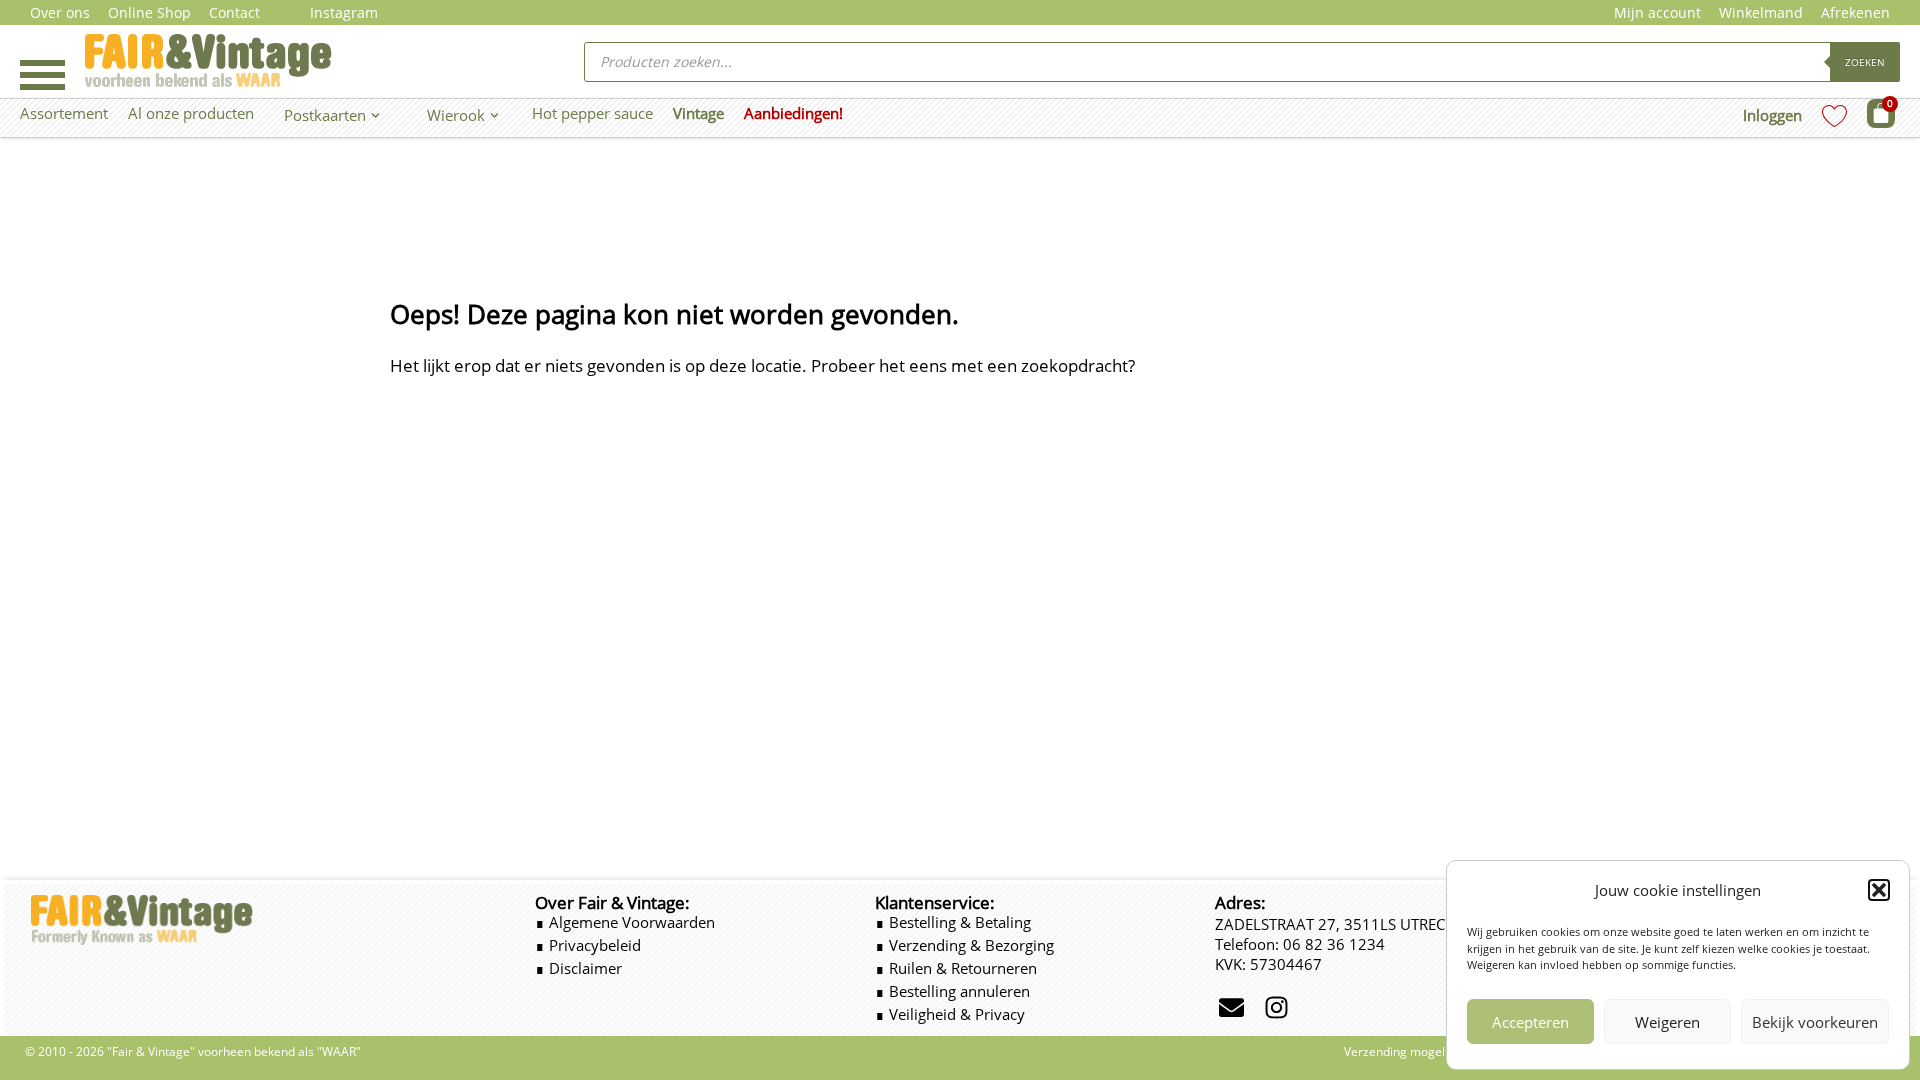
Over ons (60, 12)
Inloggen (1772, 115)
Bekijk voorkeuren (1815, 1022)
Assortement (64, 113)
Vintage (698, 113)
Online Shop (149, 12)
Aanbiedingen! (793, 113)
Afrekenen (1855, 12)
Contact (234, 12)
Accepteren (1530, 1022)
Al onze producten (191, 113)
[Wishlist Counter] (1834, 115)
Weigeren (1667, 1022)
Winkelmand (1761, 12)
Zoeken (1865, 62)
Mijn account (1657, 12)
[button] (1879, 890)
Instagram (344, 12)
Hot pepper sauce (592, 113)
